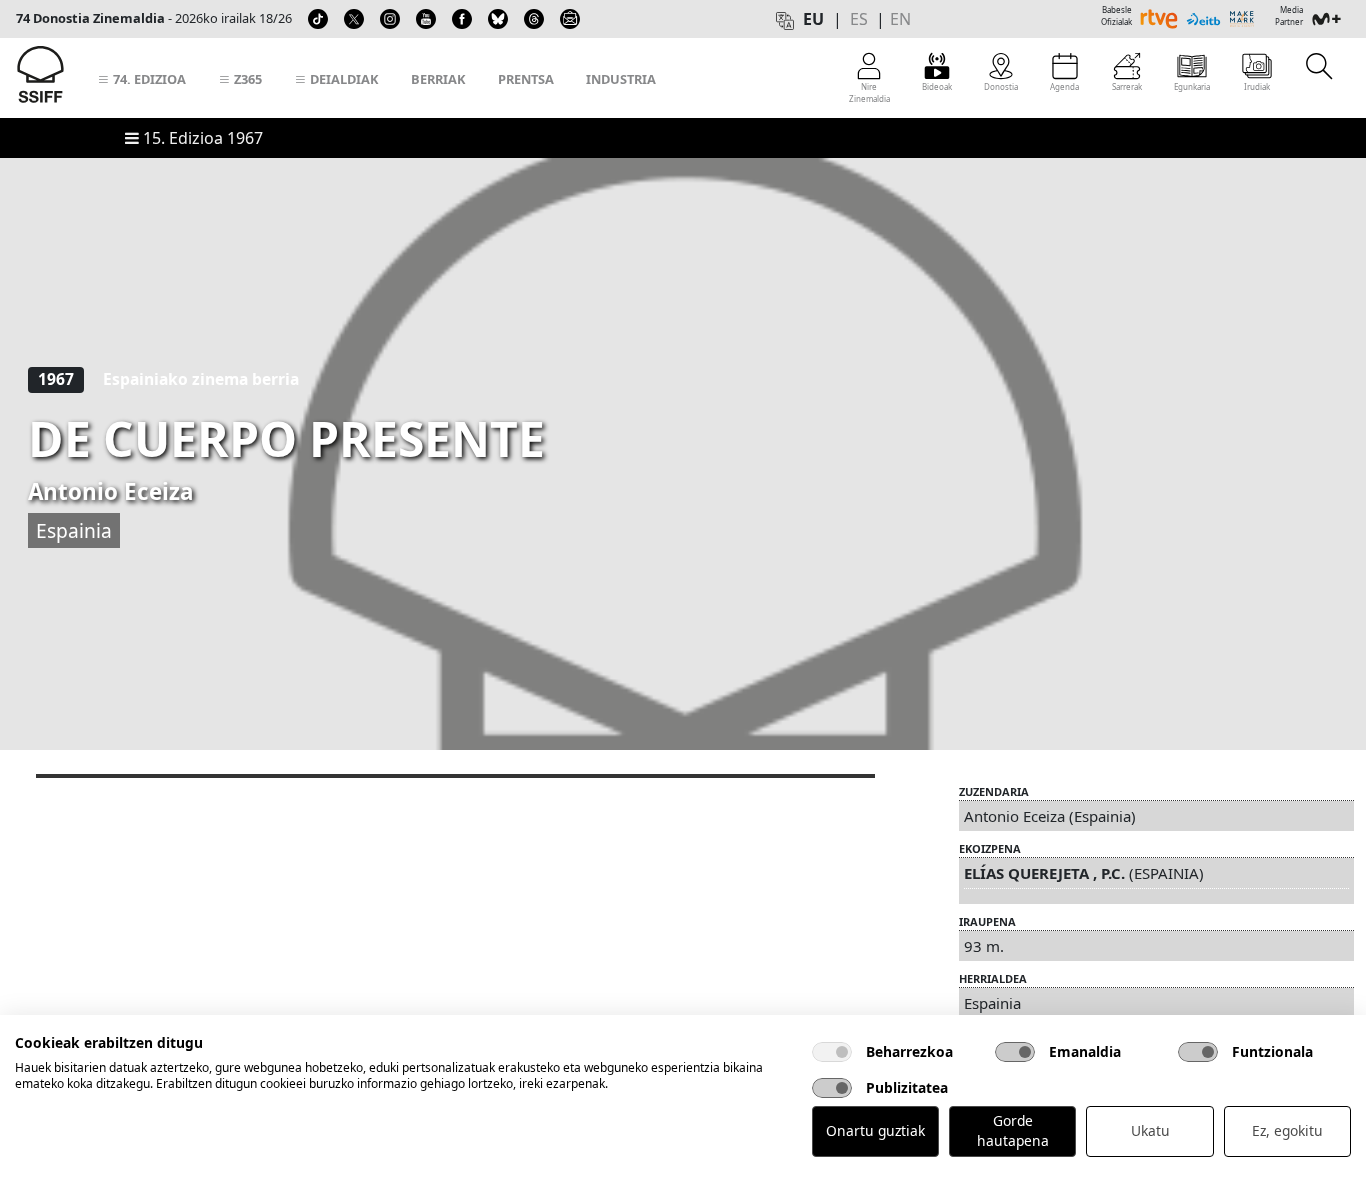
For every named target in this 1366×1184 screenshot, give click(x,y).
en (900, 19)
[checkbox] (832, 1052)
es (859, 19)
